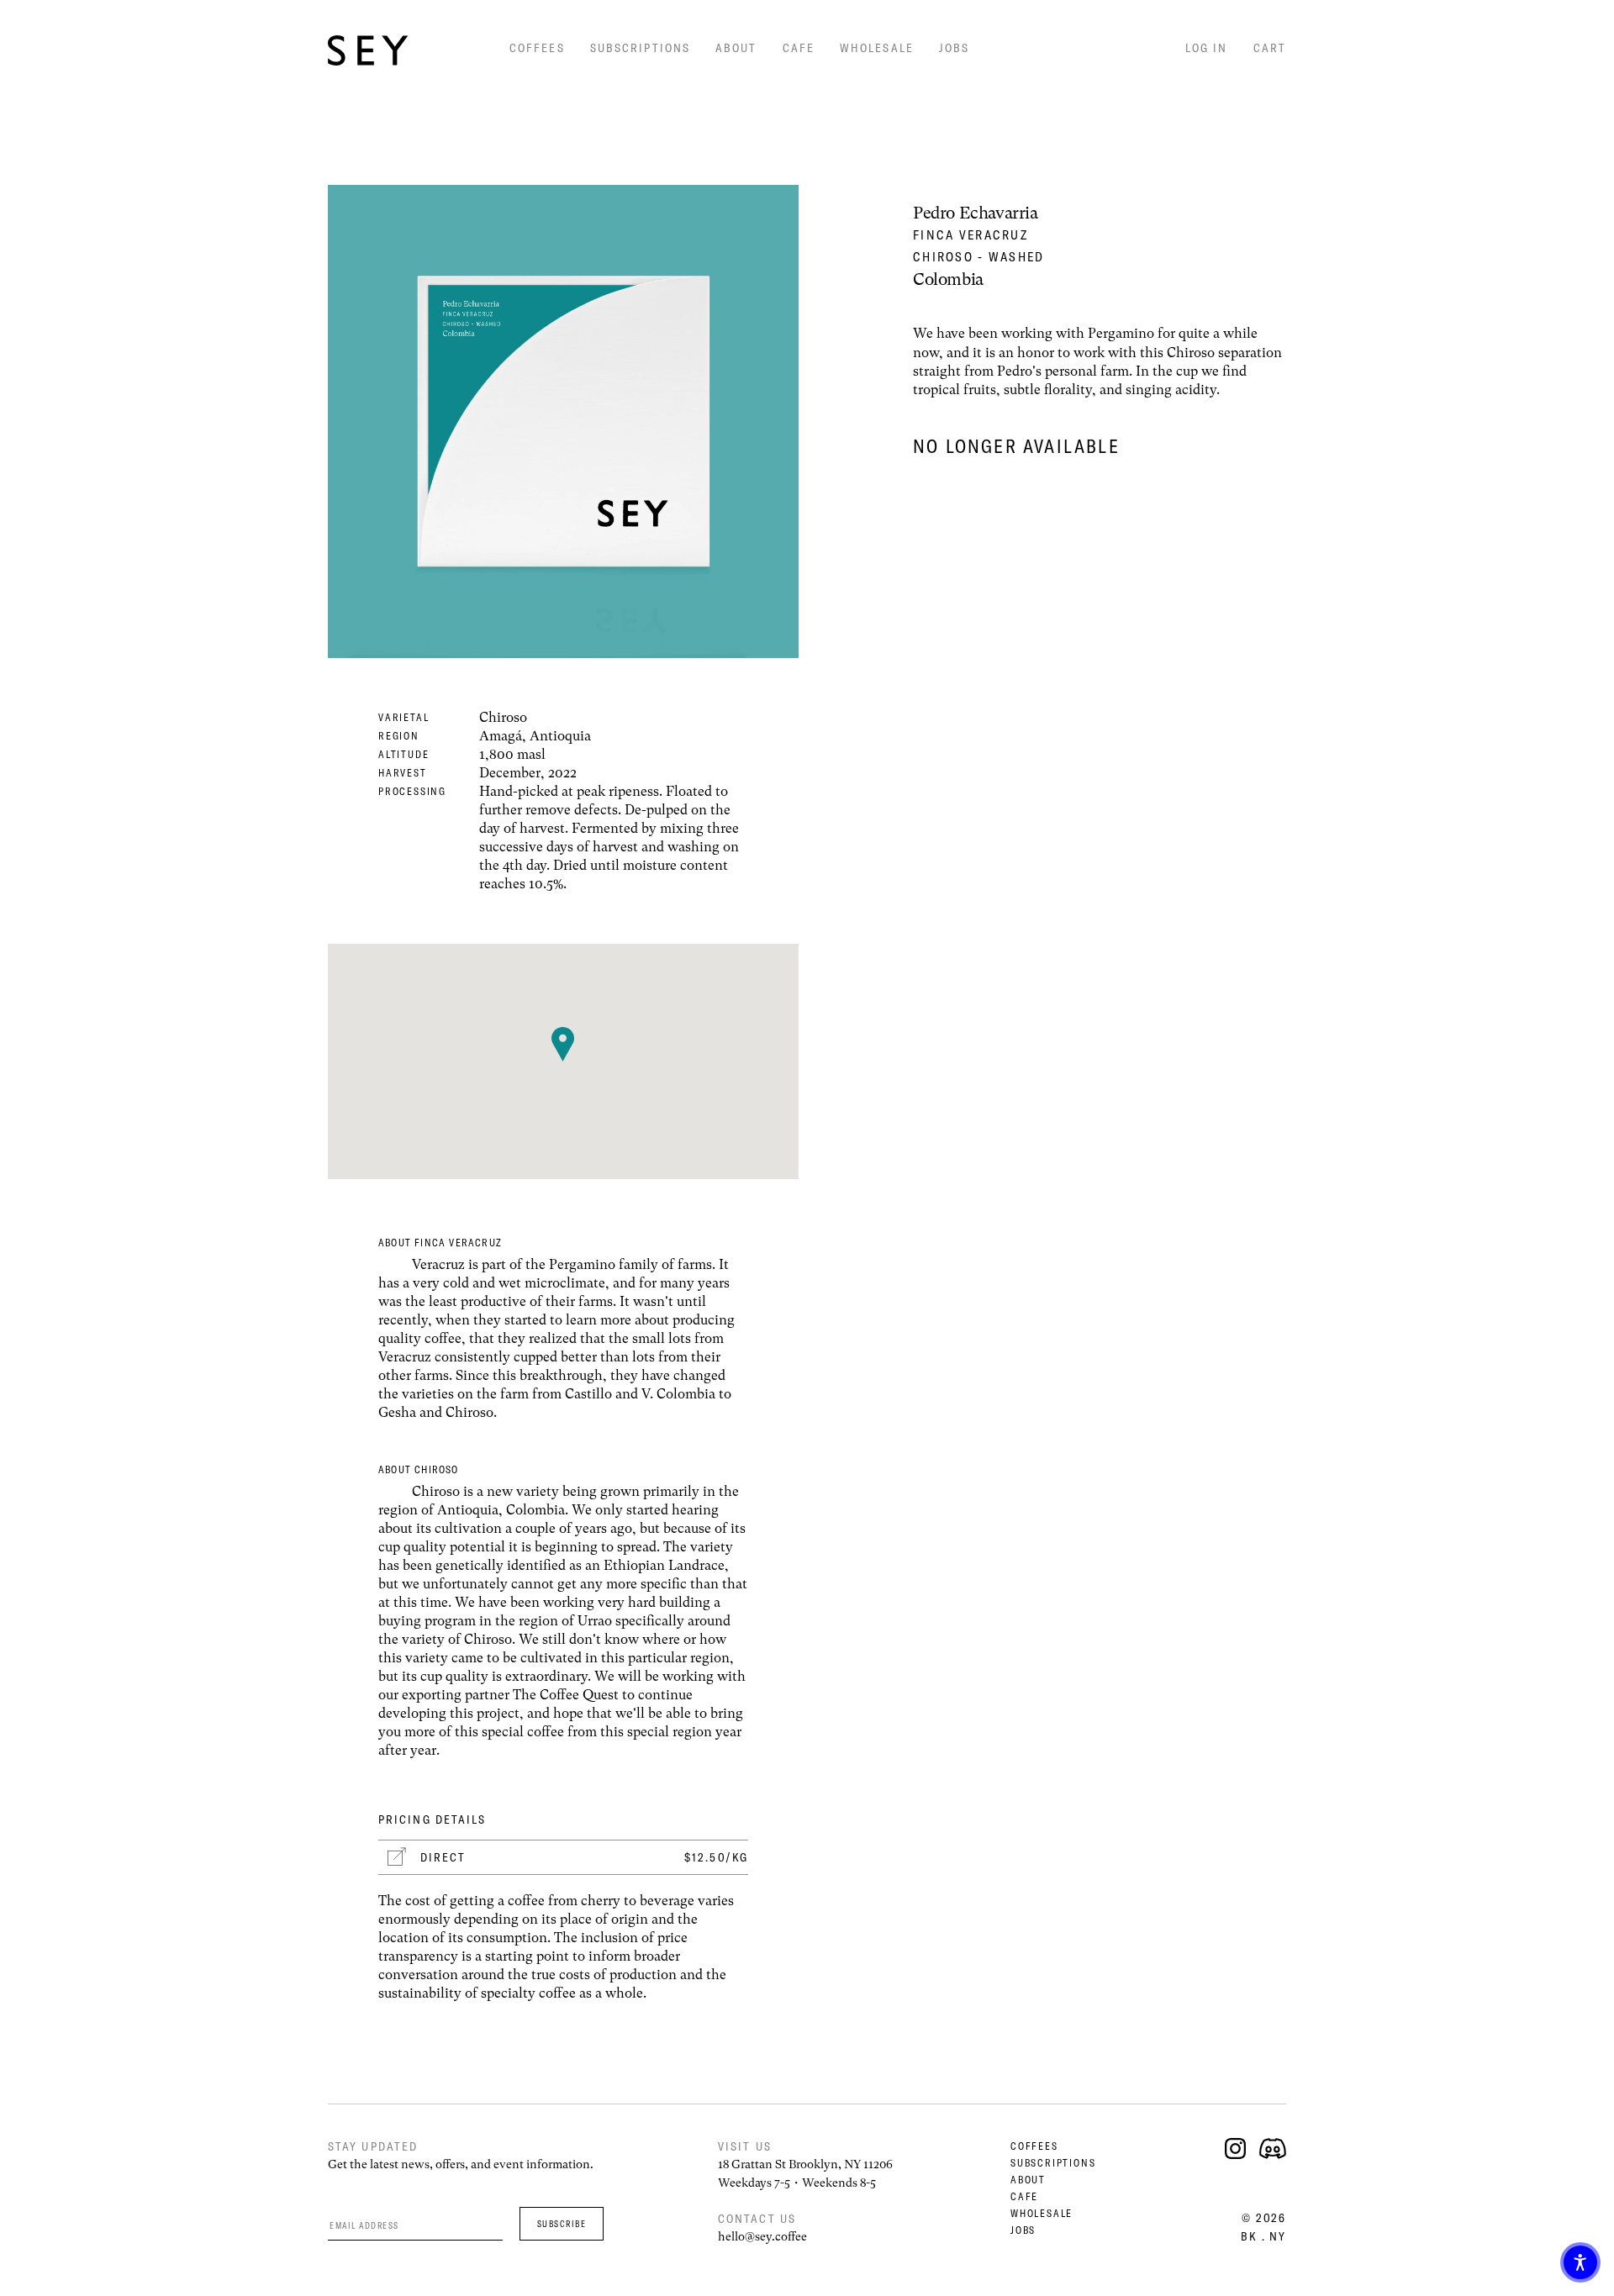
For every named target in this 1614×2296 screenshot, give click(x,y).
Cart (1270, 48)
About (736, 48)
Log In (1207, 48)
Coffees (537, 48)
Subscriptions (640, 48)
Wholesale (877, 48)
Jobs (954, 48)
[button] (1580, 2262)
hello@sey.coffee (762, 2236)
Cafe (799, 48)
